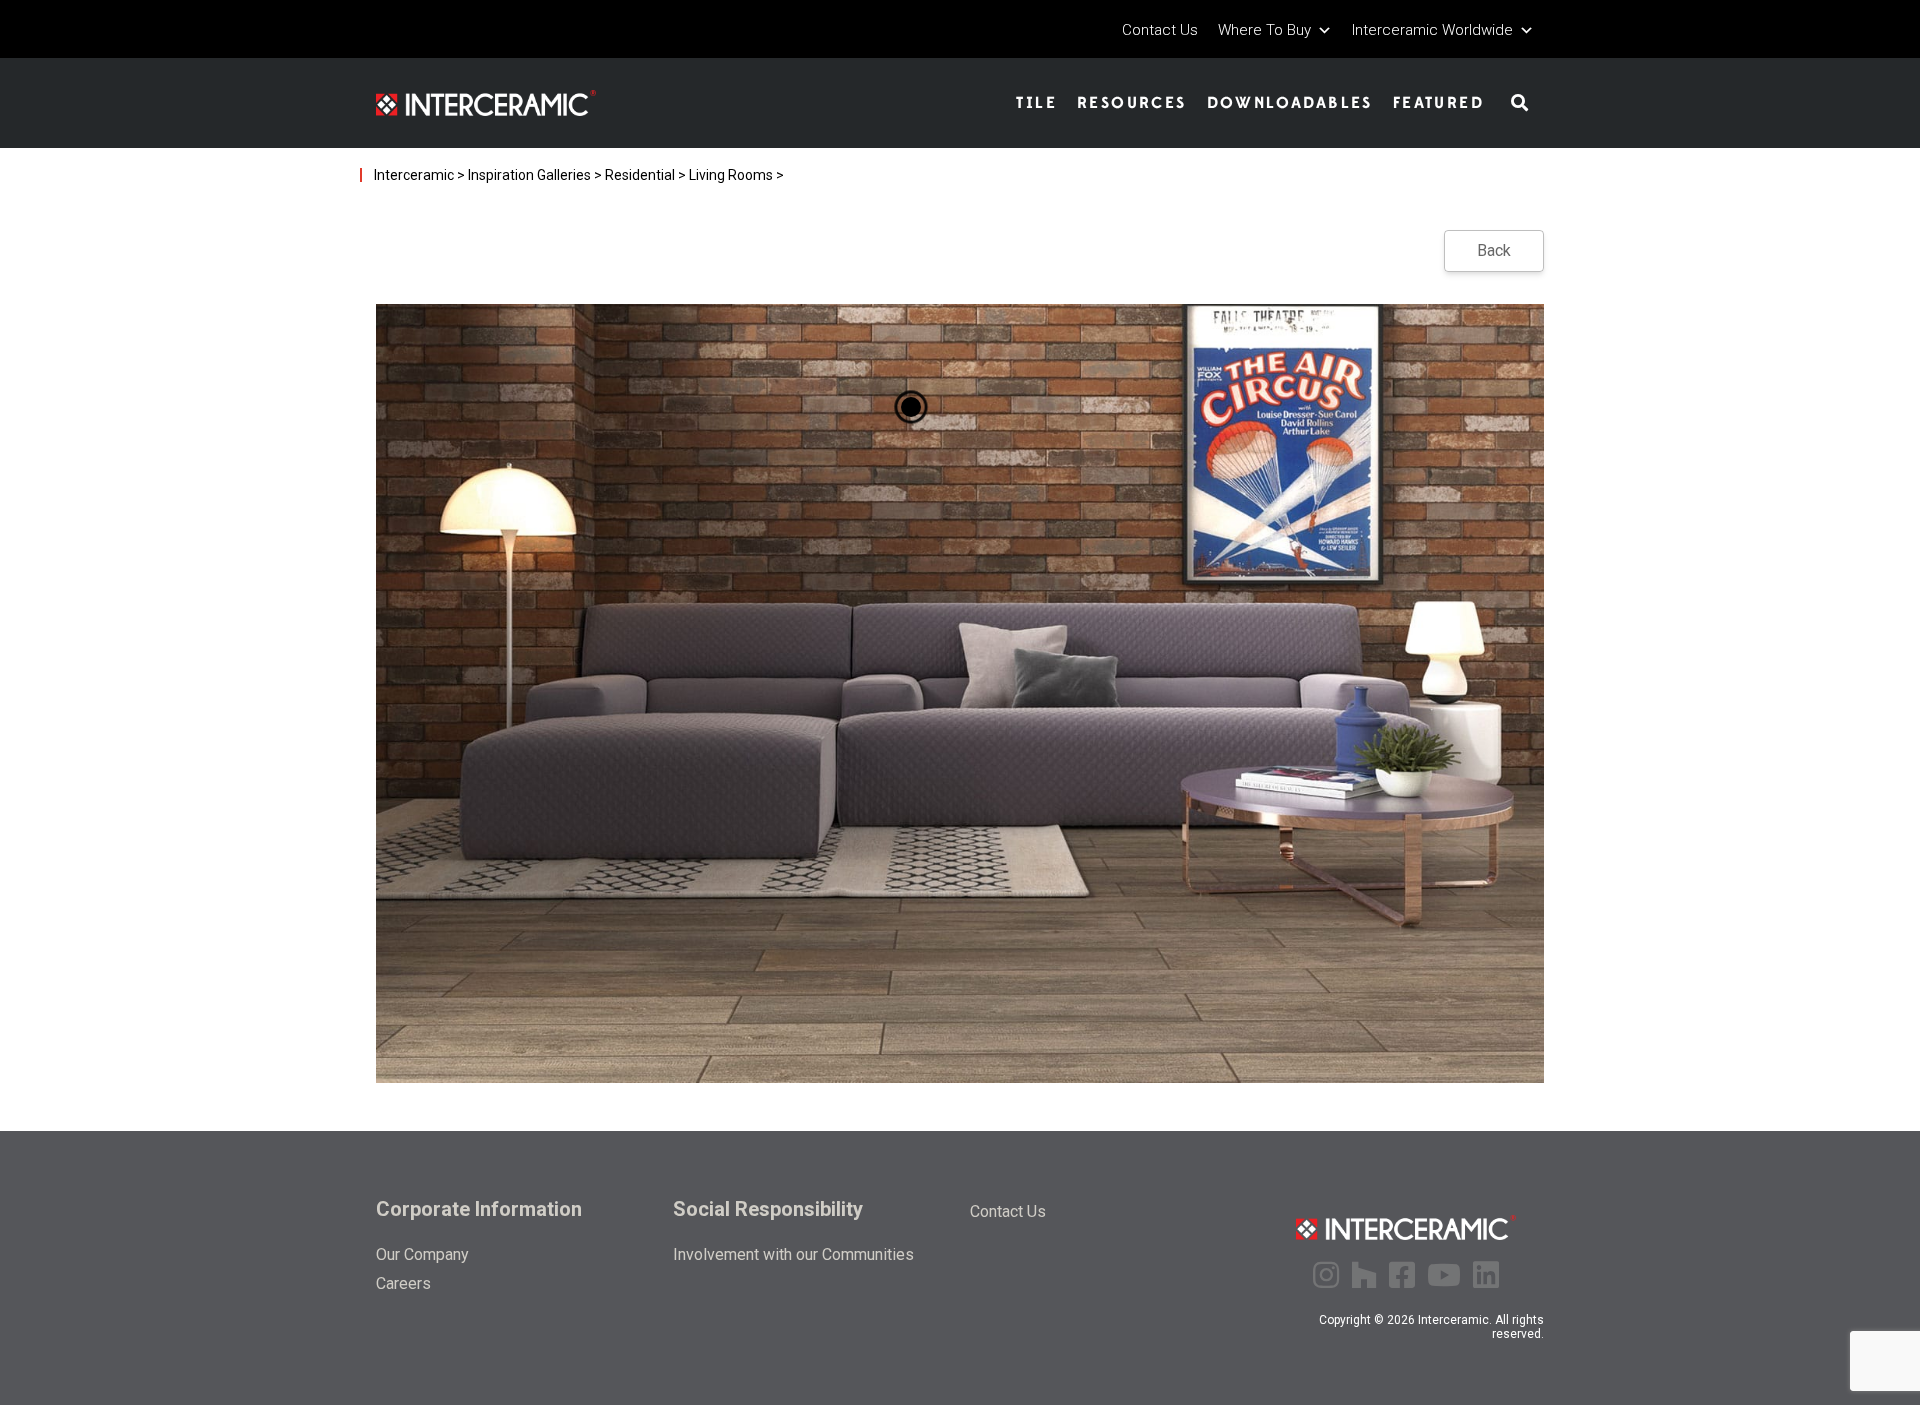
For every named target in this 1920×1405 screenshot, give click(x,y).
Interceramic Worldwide (1432, 30)
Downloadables (1290, 103)
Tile (1036, 103)
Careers (403, 1283)
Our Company (422, 1254)
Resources (1132, 103)
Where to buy (1264, 30)
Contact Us (1160, 30)
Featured (1438, 103)
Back (1494, 250)
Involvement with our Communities (793, 1254)
